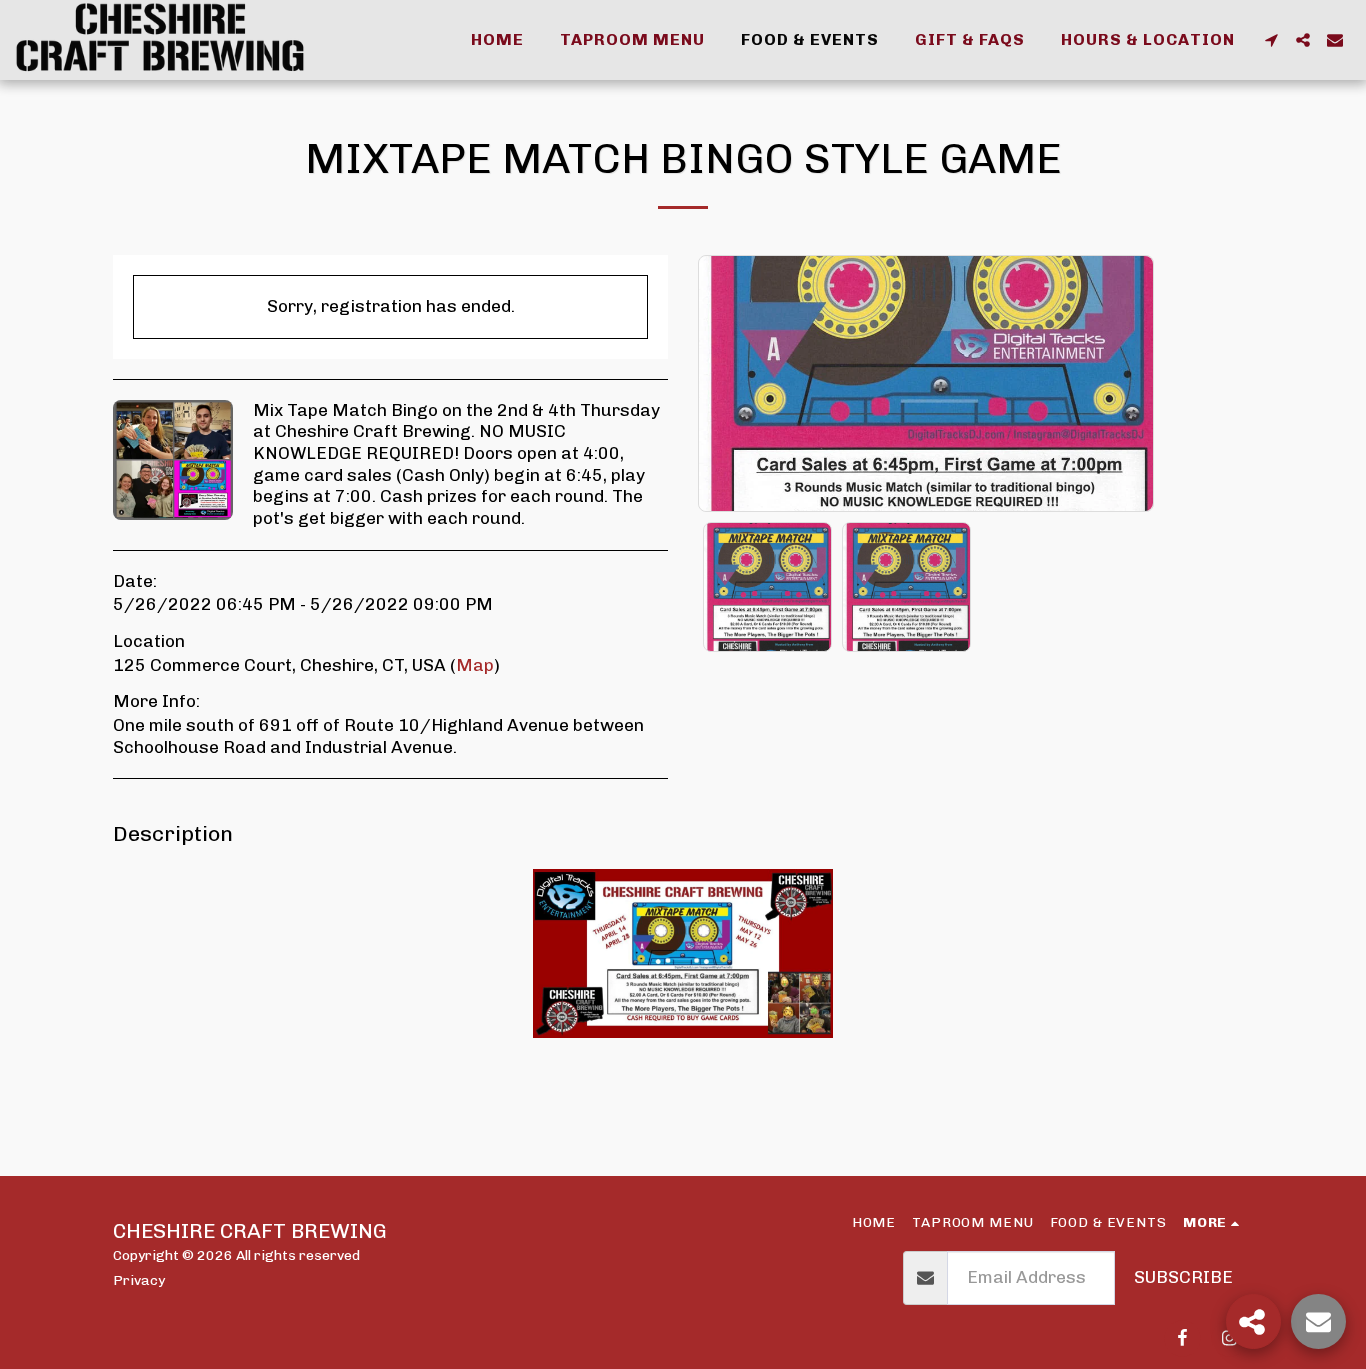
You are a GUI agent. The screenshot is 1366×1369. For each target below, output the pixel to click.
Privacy (139, 1280)
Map (475, 665)
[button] (1271, 40)
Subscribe (1183, 1277)
